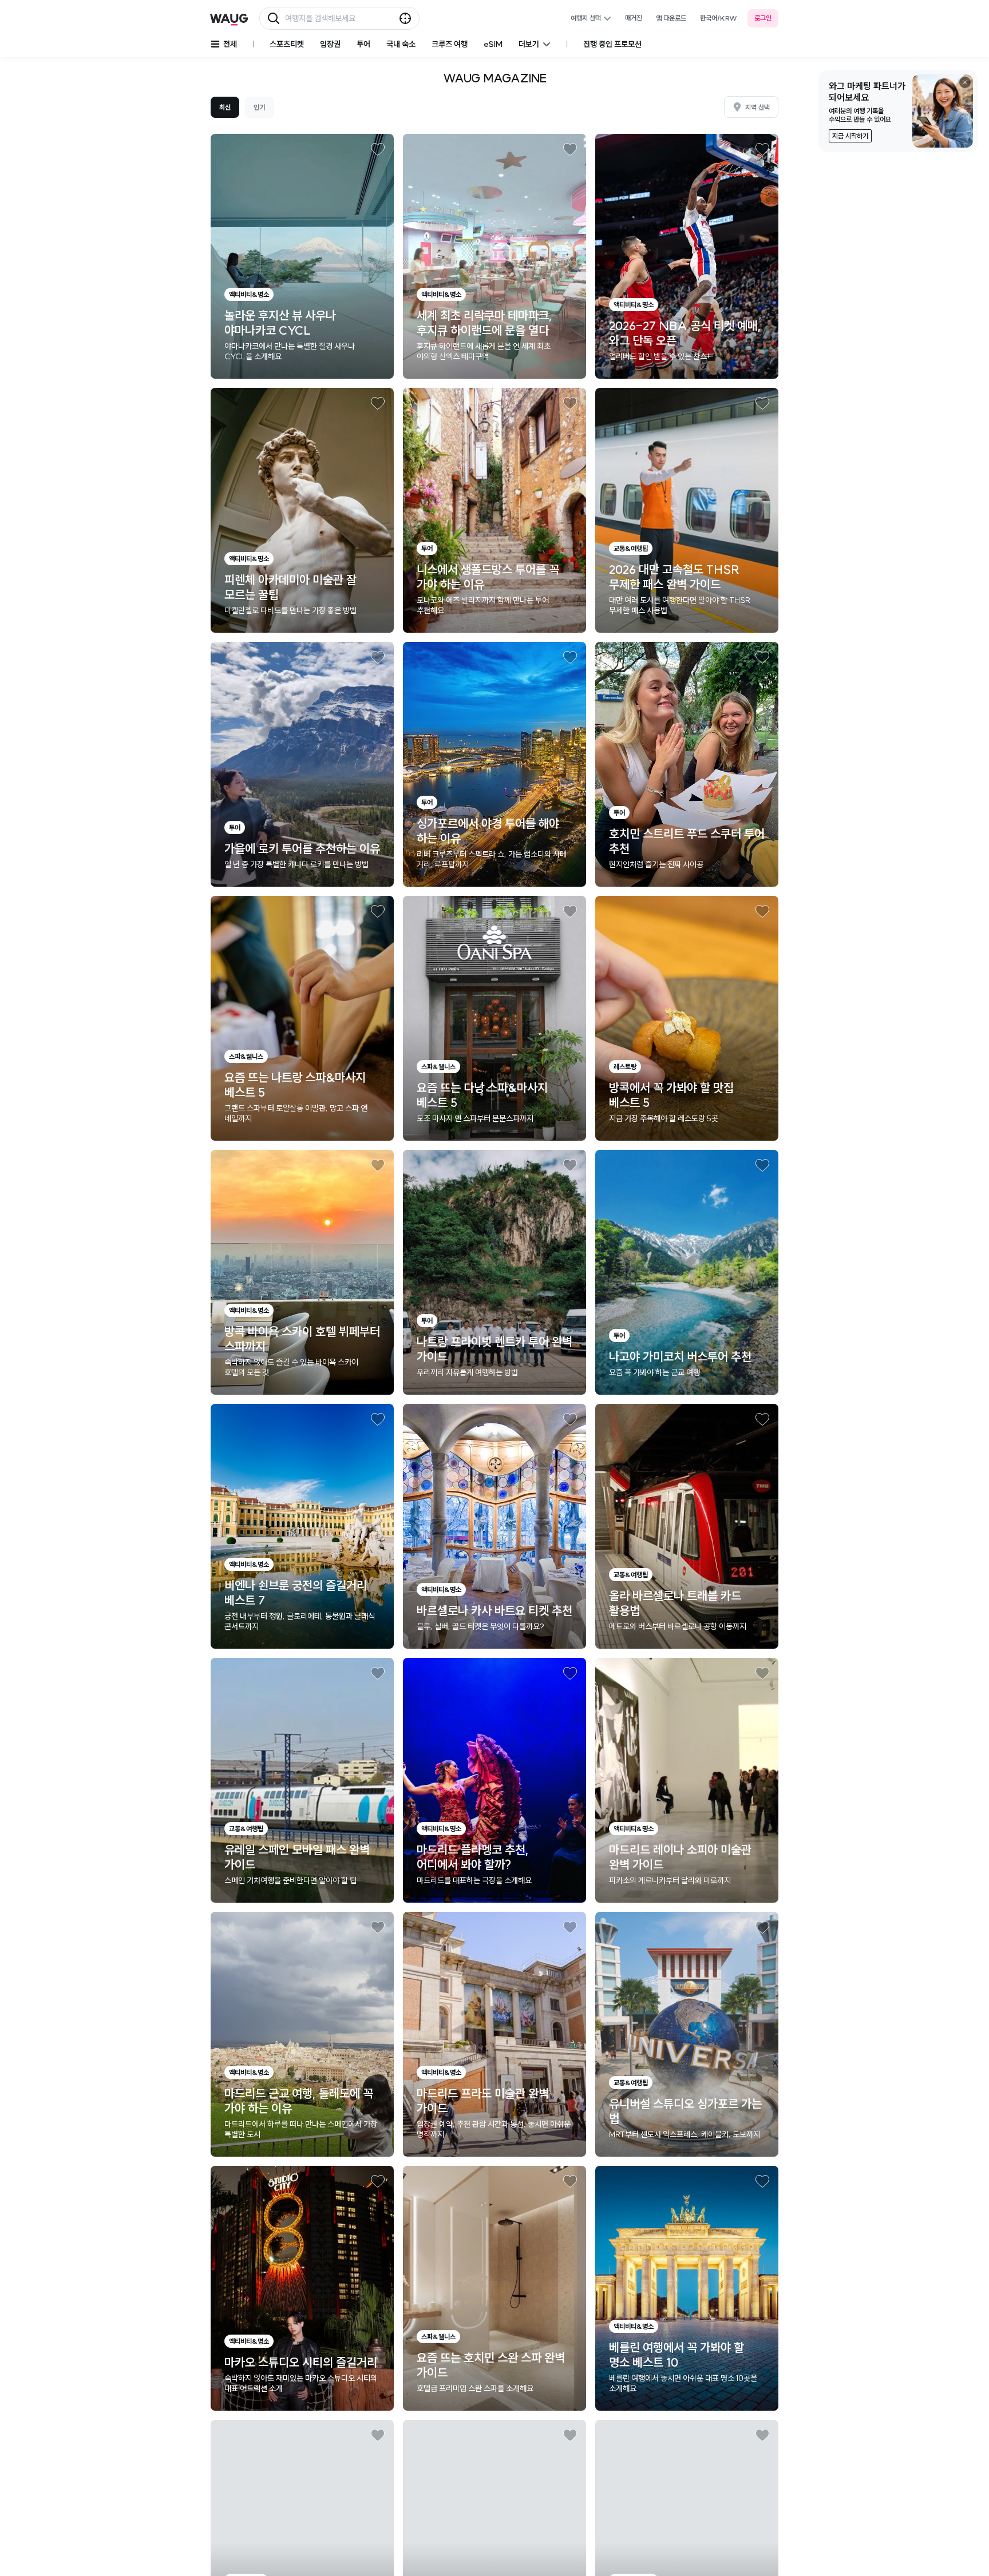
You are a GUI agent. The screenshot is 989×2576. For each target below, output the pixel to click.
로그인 (763, 18)
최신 (225, 107)
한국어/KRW (719, 18)
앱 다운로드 (671, 18)
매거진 (634, 18)
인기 (259, 107)
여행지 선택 (586, 18)
